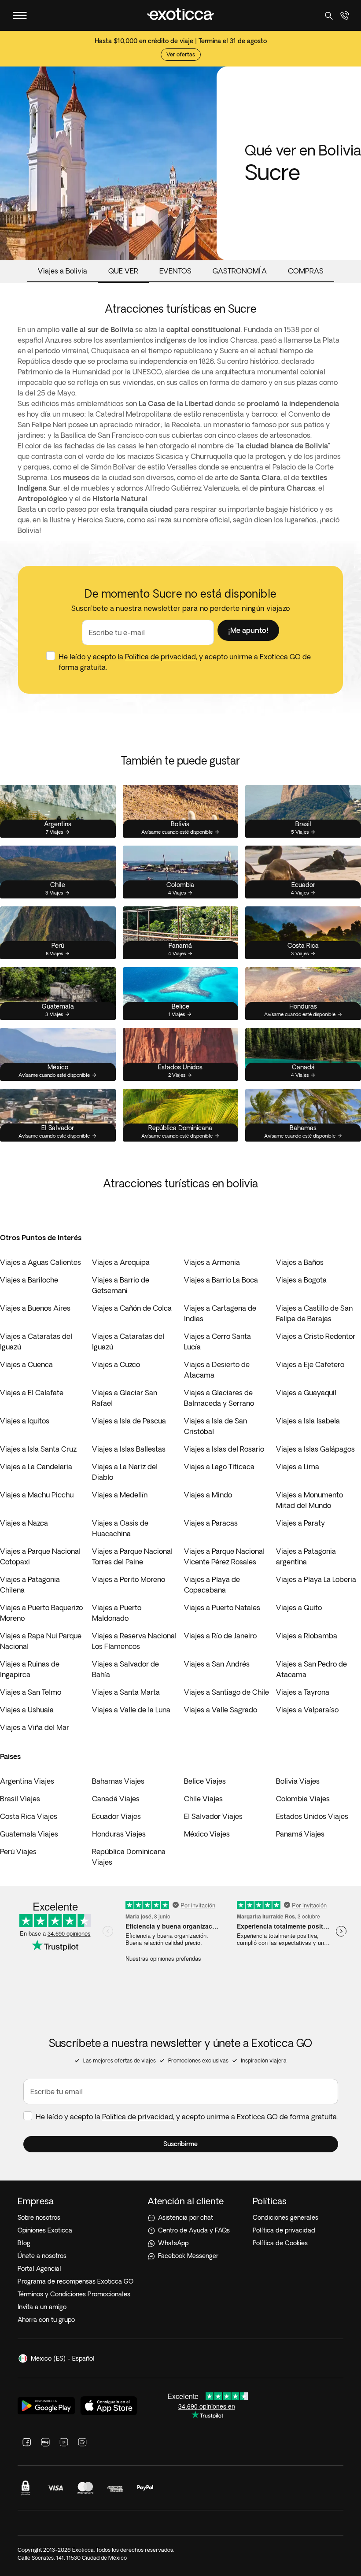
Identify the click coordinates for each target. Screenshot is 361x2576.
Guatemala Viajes (29, 1834)
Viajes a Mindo (208, 1495)
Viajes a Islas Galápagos (315, 1449)
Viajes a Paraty (300, 1523)
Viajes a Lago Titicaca (219, 1467)
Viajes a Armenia (212, 1262)
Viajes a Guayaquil (306, 1393)
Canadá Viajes (116, 1799)
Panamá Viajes (300, 1834)
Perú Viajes (18, 1852)
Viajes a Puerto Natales (222, 1608)
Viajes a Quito (299, 1608)
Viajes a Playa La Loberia (316, 1579)
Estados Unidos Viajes (312, 1816)
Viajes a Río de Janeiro (220, 1636)
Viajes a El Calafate (32, 1393)
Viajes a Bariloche (29, 1280)
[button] (248, 630)
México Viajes (207, 1834)
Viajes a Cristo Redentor (316, 1336)
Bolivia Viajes (298, 1781)
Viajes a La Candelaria (36, 1467)
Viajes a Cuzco (116, 1364)
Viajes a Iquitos (25, 1421)
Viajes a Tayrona (303, 1692)
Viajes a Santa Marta (126, 1692)
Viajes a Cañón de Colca (132, 1308)
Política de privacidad (160, 657)
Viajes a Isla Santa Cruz (38, 1449)
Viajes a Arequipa (121, 1262)
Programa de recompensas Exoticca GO (76, 2281)
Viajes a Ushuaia (27, 1710)
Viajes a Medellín (120, 1495)
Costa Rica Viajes (29, 1816)
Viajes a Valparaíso (307, 1710)
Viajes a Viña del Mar (35, 1727)
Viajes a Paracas (211, 1523)
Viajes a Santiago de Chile (227, 1692)
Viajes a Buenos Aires (35, 1308)
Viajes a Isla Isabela (308, 1421)
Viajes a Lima (298, 1467)
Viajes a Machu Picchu (37, 1495)
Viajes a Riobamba (307, 1636)
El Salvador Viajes (213, 1816)
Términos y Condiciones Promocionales (74, 2294)
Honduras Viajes (119, 1834)
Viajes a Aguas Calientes (41, 1262)
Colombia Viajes (303, 1799)
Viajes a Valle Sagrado (221, 1710)
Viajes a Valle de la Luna (131, 1710)
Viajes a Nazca (24, 1523)
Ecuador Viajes (116, 1816)
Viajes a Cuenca (26, 1364)
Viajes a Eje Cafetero (310, 1364)
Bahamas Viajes (118, 1781)
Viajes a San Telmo (31, 1692)
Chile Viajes (203, 1799)
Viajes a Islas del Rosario (224, 1449)
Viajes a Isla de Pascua (129, 1421)
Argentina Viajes (27, 1781)
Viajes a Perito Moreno (129, 1579)
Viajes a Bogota (301, 1280)
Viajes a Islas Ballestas (129, 1449)
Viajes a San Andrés (217, 1664)
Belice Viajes (205, 1781)
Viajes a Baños (300, 1262)
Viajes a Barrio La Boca (221, 1280)
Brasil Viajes (20, 1799)
